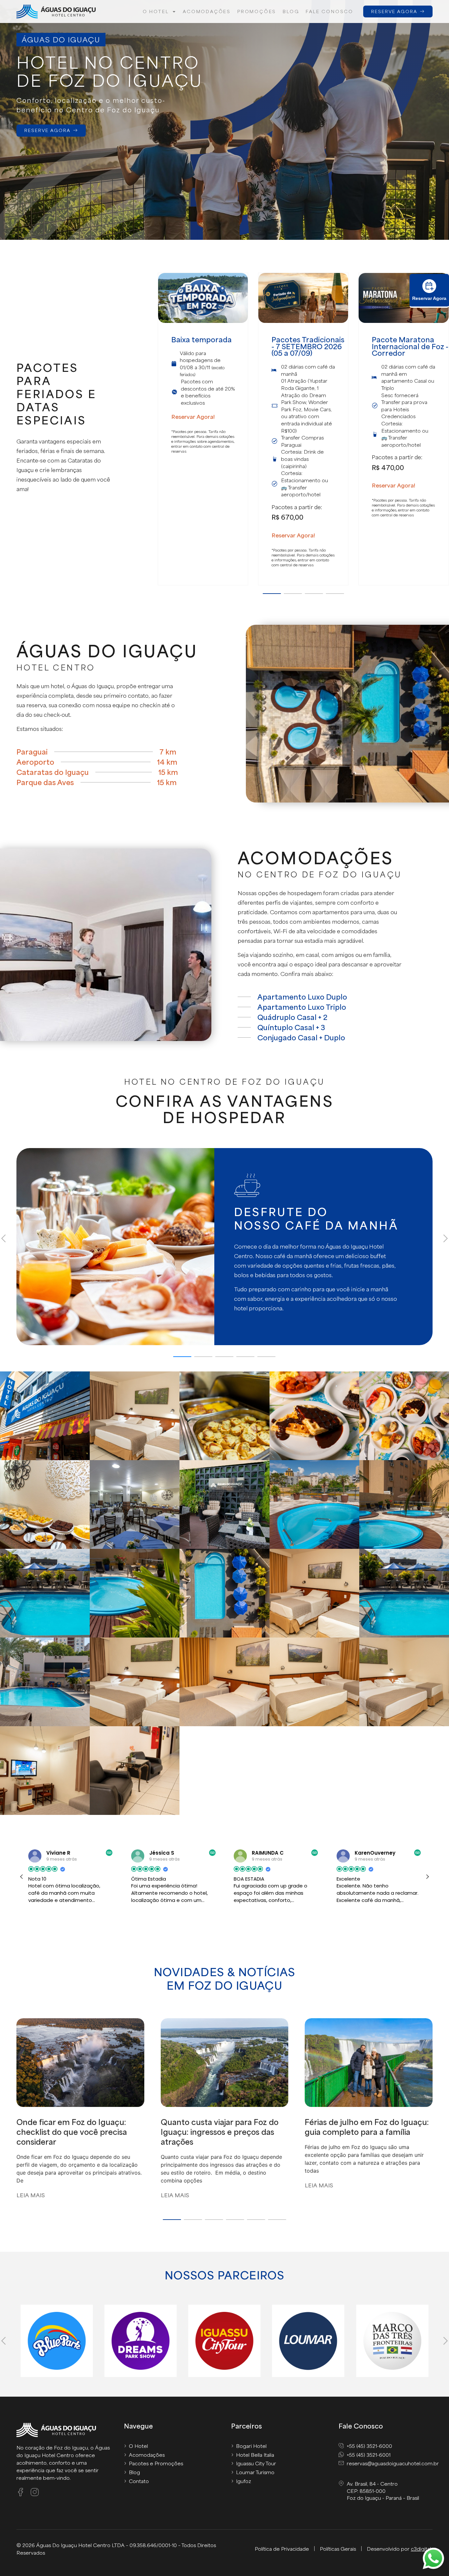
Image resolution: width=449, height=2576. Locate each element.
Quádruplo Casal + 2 (292, 1017)
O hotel (156, 11)
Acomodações (207, 11)
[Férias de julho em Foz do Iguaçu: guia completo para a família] (369, 2066)
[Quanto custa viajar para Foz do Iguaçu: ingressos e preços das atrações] (225, 2066)
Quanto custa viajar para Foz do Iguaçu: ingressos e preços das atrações (220, 2132)
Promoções (257, 11)
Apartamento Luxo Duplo (302, 997)
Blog (291, 11)
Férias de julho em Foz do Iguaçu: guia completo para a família (367, 2127)
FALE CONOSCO (330, 11)
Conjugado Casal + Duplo (301, 1037)
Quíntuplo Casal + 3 (291, 1027)
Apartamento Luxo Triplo (302, 1007)
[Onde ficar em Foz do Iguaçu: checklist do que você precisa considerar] (80, 2066)
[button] (272, 594)
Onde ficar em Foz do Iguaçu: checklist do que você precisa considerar (72, 2132)
